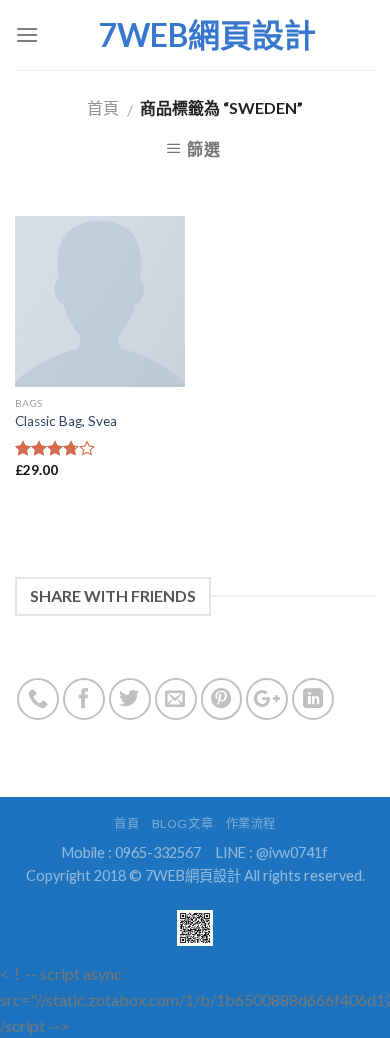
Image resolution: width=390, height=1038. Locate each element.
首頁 (103, 107)
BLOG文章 (183, 823)
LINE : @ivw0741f (272, 852)
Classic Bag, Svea (66, 421)
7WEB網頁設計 (207, 35)
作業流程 (251, 823)
